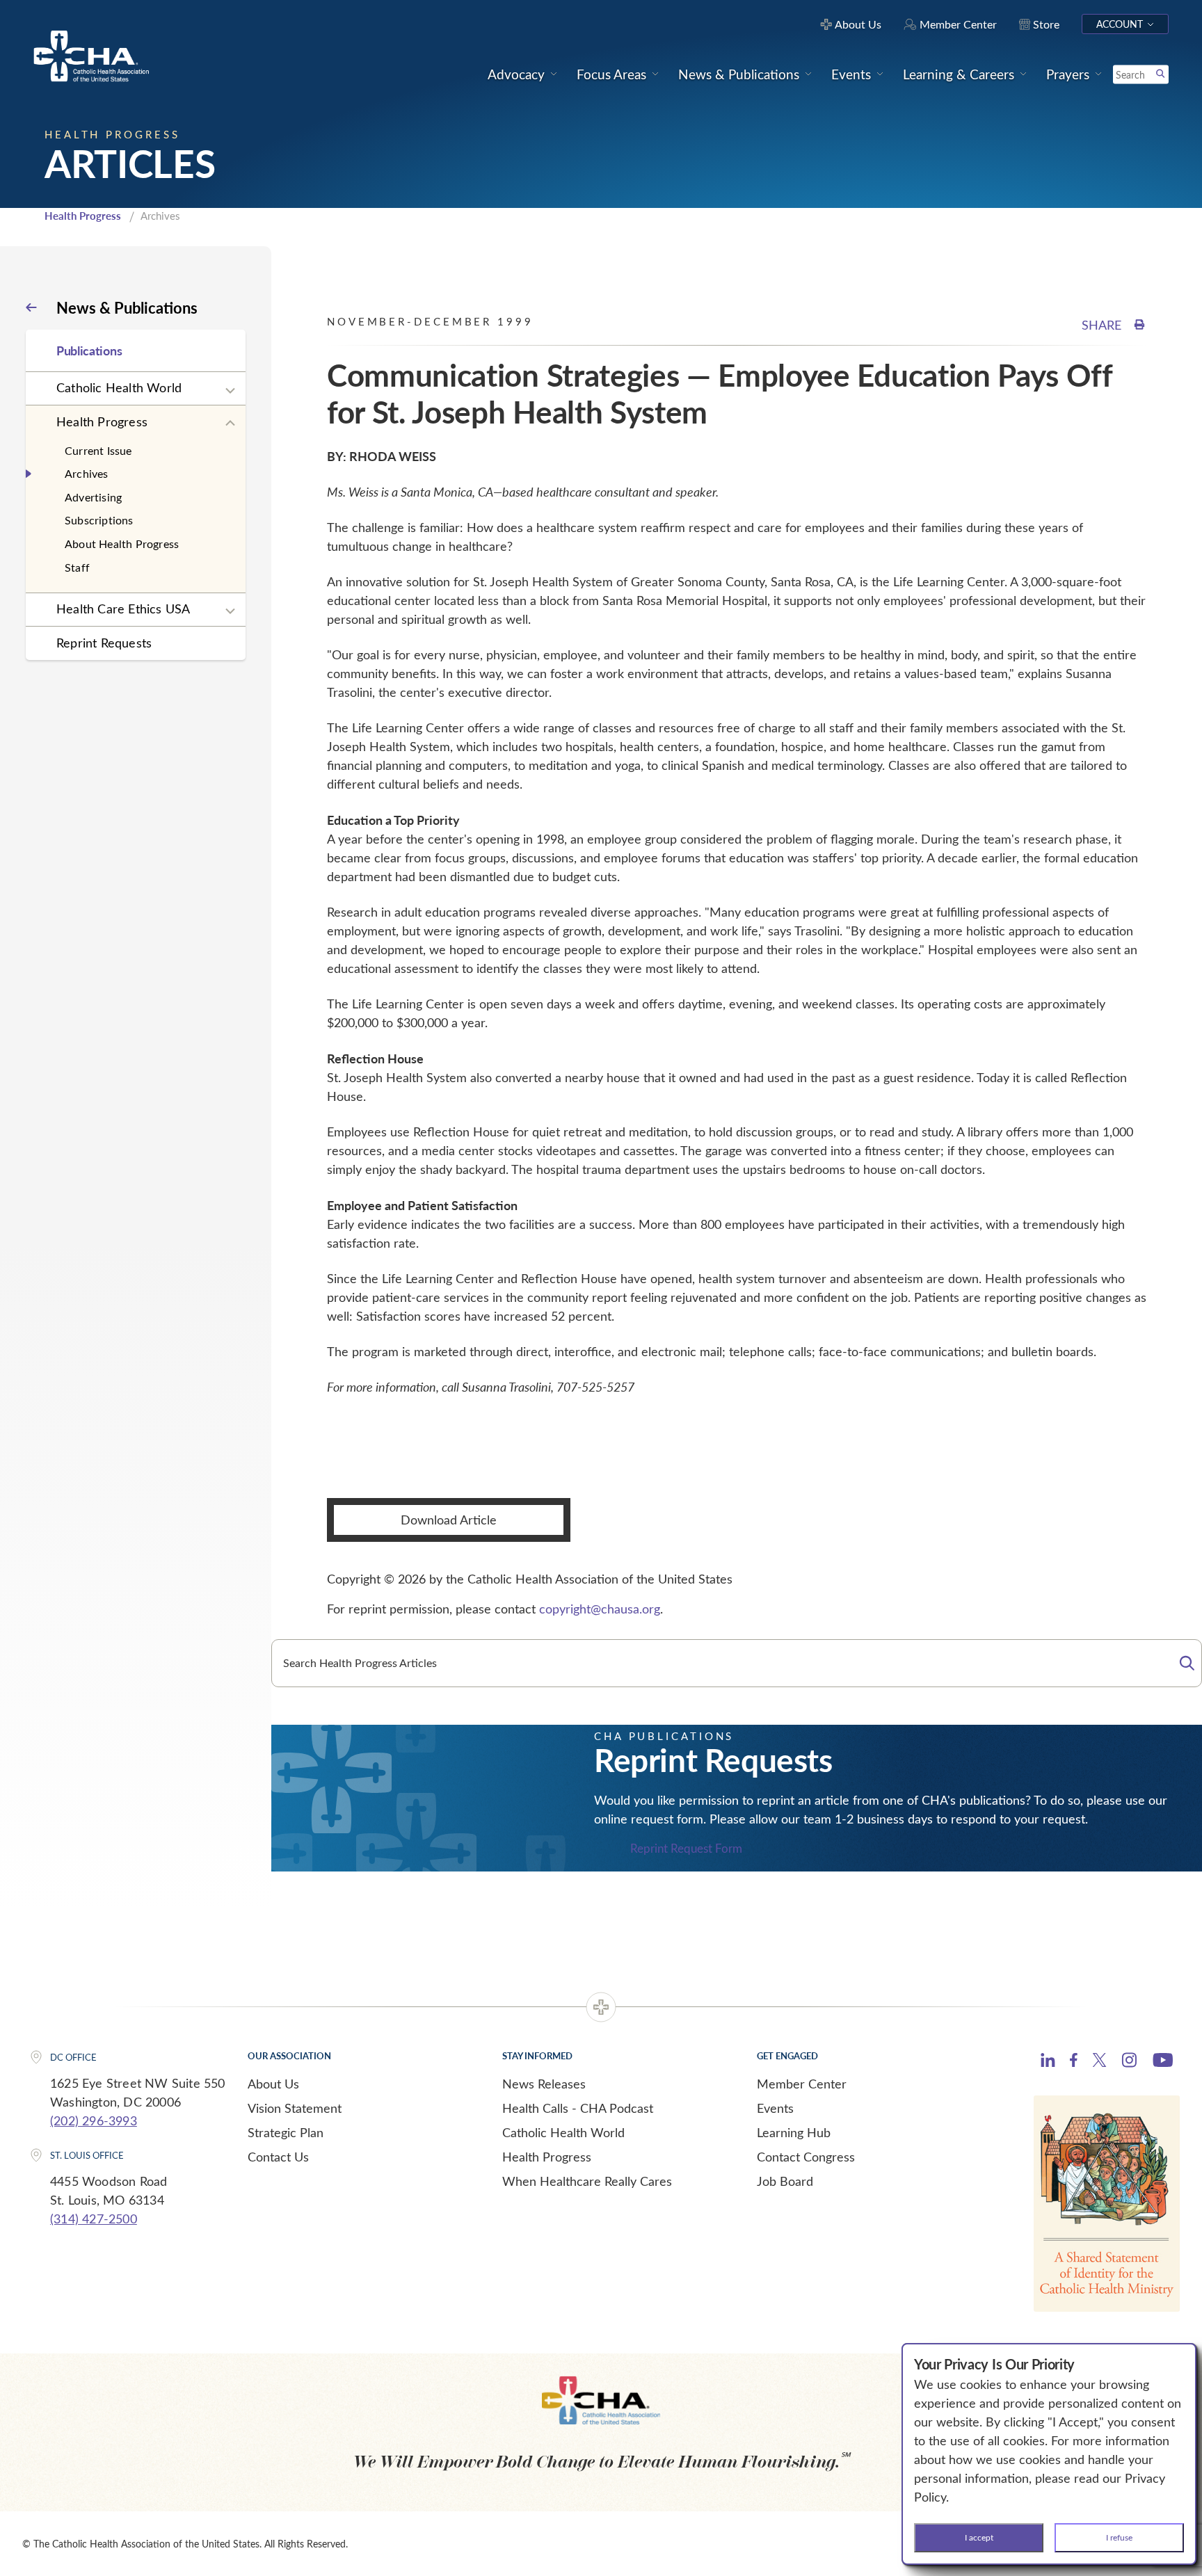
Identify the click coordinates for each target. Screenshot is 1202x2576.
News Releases (544, 2084)
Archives (87, 473)
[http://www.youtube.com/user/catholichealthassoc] (1163, 2062)
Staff (77, 567)
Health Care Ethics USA (123, 609)
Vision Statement (295, 2108)
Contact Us (278, 2157)
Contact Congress (806, 2157)
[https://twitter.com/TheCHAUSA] (1099, 2062)
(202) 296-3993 (94, 2120)
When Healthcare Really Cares (587, 2181)
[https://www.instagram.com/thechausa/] (1129, 2063)
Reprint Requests (104, 643)
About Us (273, 2084)
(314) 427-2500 (94, 2219)
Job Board (785, 2181)
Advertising (93, 497)
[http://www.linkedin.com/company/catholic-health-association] (1048, 2062)
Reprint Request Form (686, 1849)
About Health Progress (122, 544)
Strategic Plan (286, 2132)
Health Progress (83, 216)
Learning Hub (794, 2132)
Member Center (802, 2084)
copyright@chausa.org (600, 1609)
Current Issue (98, 450)
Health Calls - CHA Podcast (578, 2108)
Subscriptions (99, 520)
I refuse (1119, 2537)
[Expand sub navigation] (230, 391)
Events (775, 2108)
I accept (979, 2537)
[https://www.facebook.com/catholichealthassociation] (1074, 2062)
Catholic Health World (119, 387)
